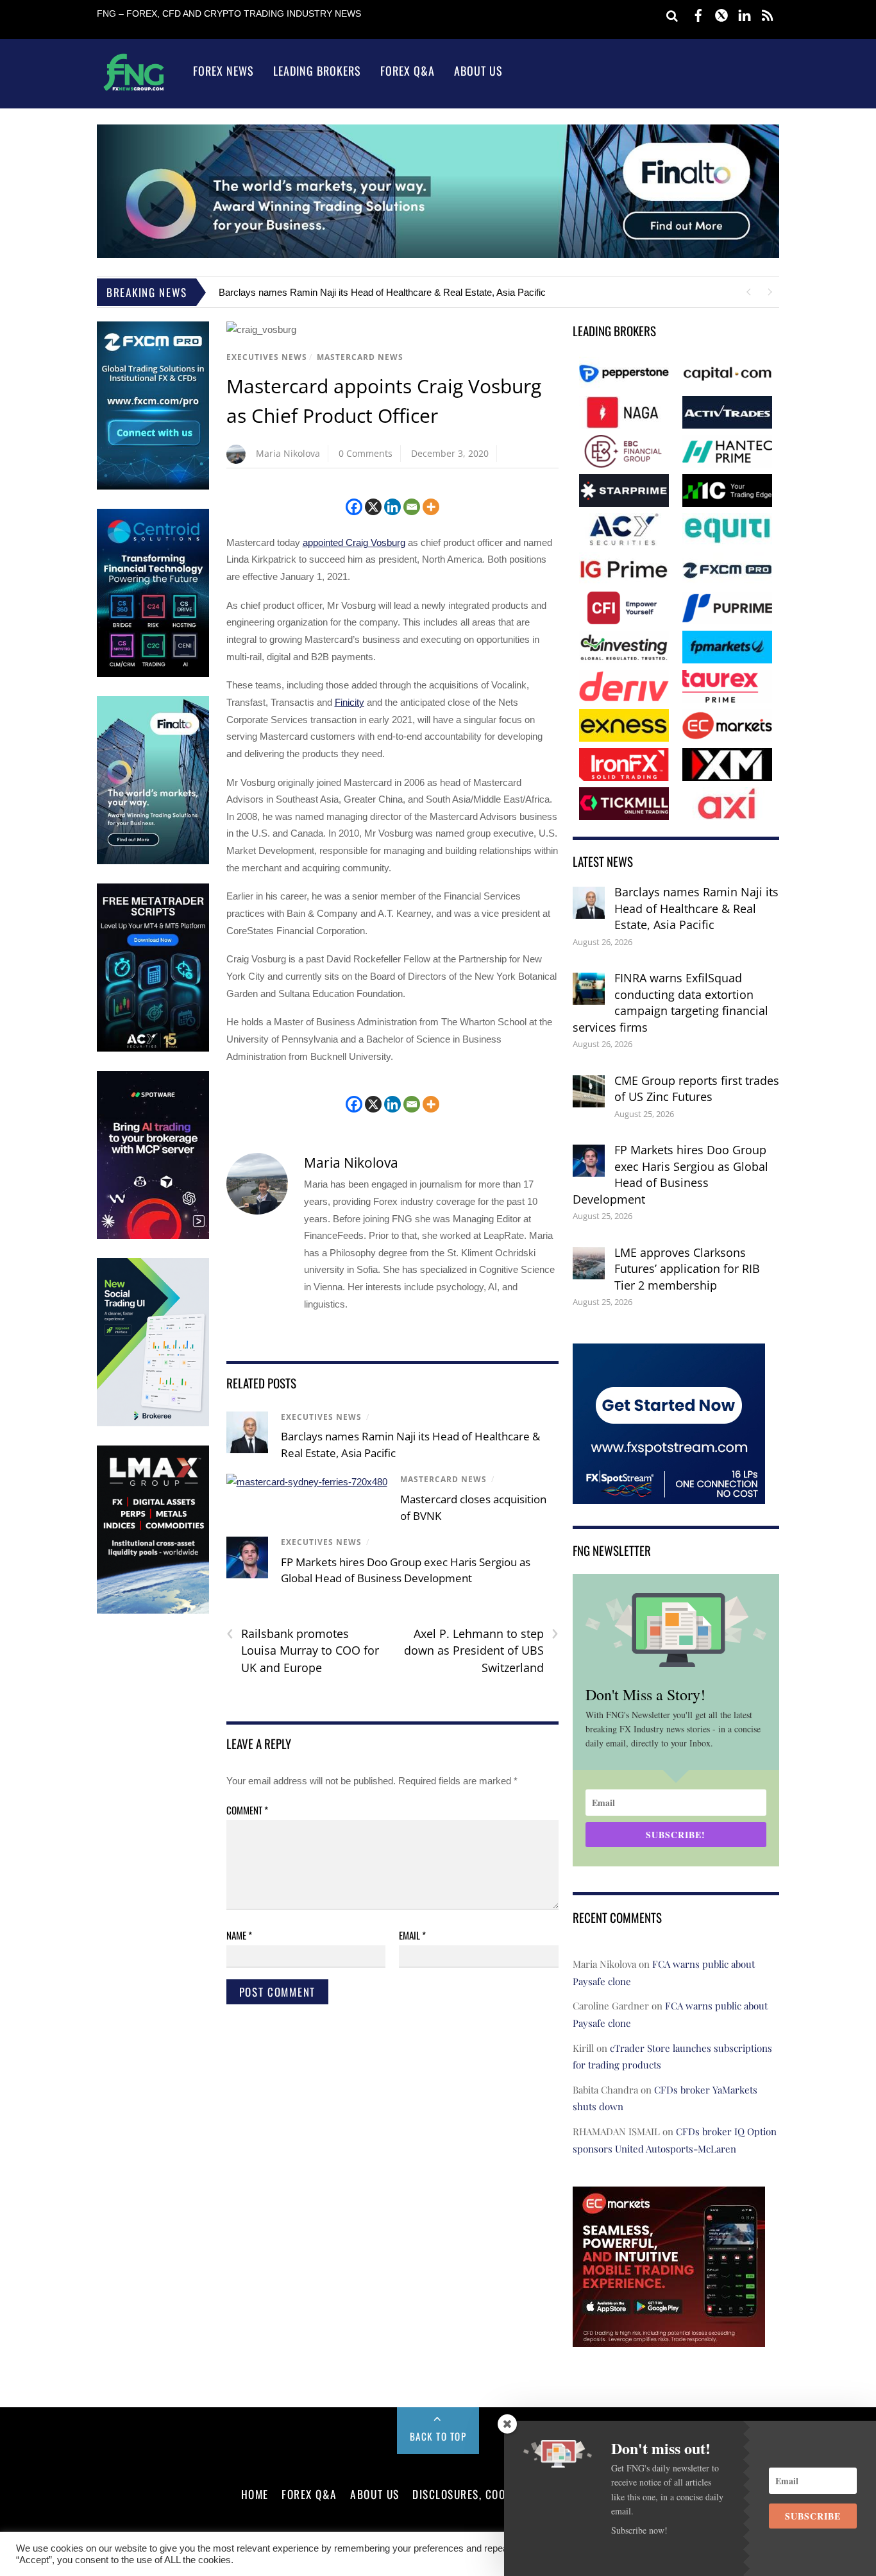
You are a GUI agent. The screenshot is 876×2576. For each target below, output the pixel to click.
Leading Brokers (317, 71)
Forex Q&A (408, 71)
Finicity (350, 702)
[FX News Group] (134, 90)
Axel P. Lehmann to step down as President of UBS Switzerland (481, 1650)
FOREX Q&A (309, 2494)
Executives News (267, 357)
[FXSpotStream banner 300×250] (669, 1495)
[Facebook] (354, 507)
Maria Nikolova (288, 453)
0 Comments (366, 453)
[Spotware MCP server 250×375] (153, 1236)
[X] (373, 507)
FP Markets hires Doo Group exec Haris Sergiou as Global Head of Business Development (670, 1174)
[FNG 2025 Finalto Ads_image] (438, 254)
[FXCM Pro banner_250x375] (153, 487)
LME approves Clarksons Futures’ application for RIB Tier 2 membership (687, 1269)
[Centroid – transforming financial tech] (153, 674)
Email (412, 1935)
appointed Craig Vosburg (354, 542)
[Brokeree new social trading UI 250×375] (153, 1423)
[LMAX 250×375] (153, 1611)
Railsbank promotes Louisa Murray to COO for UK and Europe (303, 1650)
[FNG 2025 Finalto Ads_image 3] (153, 861)
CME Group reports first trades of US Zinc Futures (697, 1089)
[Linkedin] (392, 507)
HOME (255, 2494)
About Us (478, 71)
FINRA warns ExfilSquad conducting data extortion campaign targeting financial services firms (670, 1002)
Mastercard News (360, 357)
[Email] (412, 507)
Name (239, 1935)
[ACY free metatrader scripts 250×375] (153, 1049)
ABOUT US (375, 2494)
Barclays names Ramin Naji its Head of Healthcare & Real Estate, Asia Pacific (382, 292)
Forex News (223, 71)
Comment (247, 1810)
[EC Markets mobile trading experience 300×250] (669, 2338)
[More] (431, 507)
